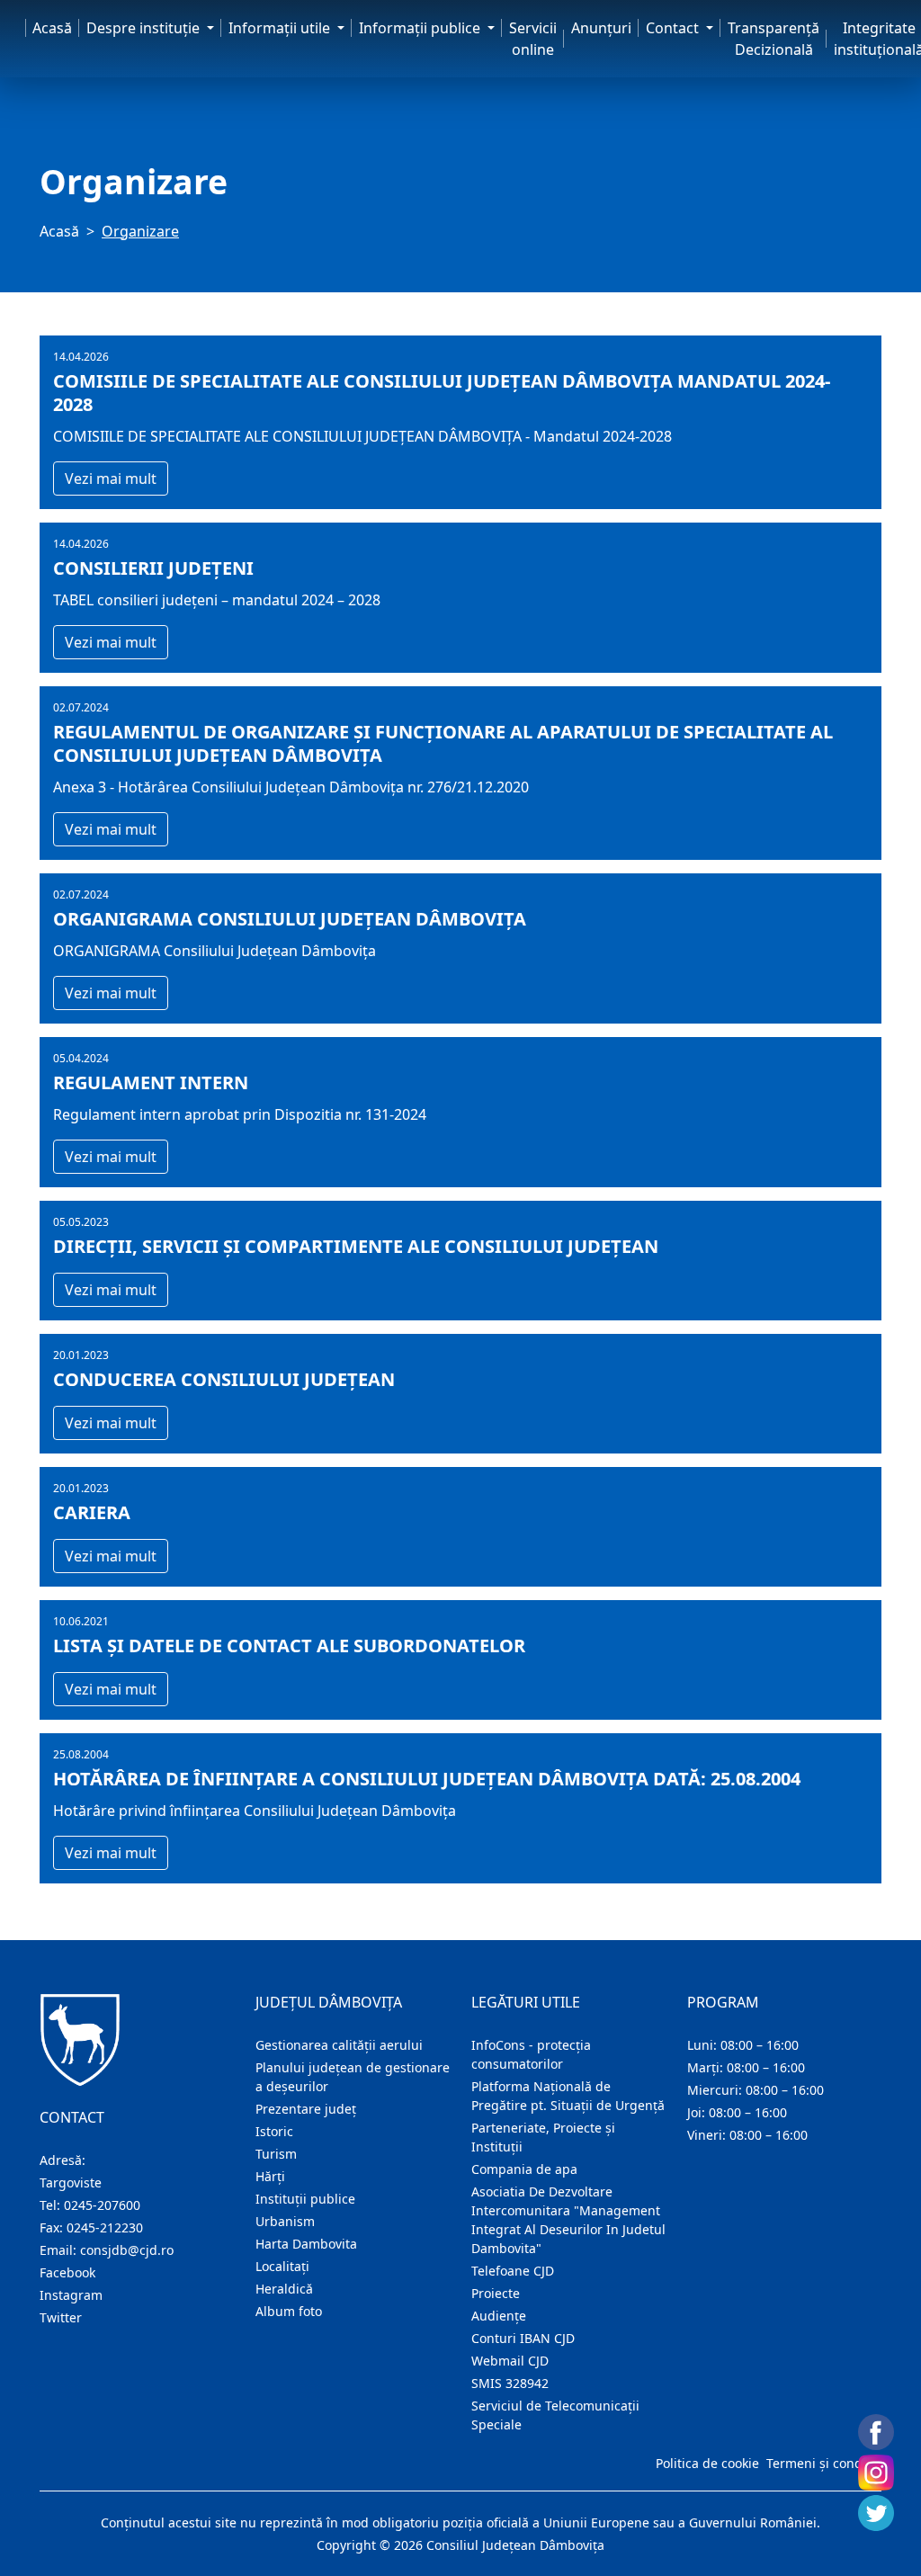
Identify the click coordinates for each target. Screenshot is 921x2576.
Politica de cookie (707, 2463)
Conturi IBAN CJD (523, 2338)
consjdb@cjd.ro (127, 2250)
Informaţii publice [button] (421, 28)
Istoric (274, 2131)
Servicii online (533, 39)
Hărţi (270, 2176)
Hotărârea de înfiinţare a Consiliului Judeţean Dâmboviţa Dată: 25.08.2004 (427, 1779)
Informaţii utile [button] (281, 28)
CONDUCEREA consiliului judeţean (224, 1380)
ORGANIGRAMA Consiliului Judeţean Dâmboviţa (290, 919)
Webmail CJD (510, 2361)
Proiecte (496, 2293)
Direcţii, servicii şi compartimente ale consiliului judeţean (356, 1247)
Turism (276, 2154)
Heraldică (284, 2289)
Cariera (92, 1513)
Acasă (52, 28)
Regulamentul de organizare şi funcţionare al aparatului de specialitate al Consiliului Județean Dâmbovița (443, 744)
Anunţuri (601, 28)
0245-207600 (102, 2205)
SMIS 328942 (510, 2383)
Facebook (67, 2272)
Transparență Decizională (773, 39)
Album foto (289, 2311)
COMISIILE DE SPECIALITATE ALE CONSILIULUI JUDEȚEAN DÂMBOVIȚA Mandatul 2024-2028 (442, 393)
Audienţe (499, 2316)
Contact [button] (674, 28)
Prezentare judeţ (306, 2109)
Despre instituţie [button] (145, 28)
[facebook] (876, 2432)
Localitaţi (282, 2266)
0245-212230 (105, 2227)
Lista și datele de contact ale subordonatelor (289, 1646)
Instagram (71, 2295)
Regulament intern (151, 1083)
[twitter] (876, 2513)
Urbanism (285, 2221)
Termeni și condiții (822, 2463)
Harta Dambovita (306, 2244)
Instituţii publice (305, 2199)
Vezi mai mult (111, 479)
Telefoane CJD (513, 2271)
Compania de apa (524, 2169)
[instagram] (876, 2473)
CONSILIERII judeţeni (153, 568)
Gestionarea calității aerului (339, 2045)
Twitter (61, 2317)
